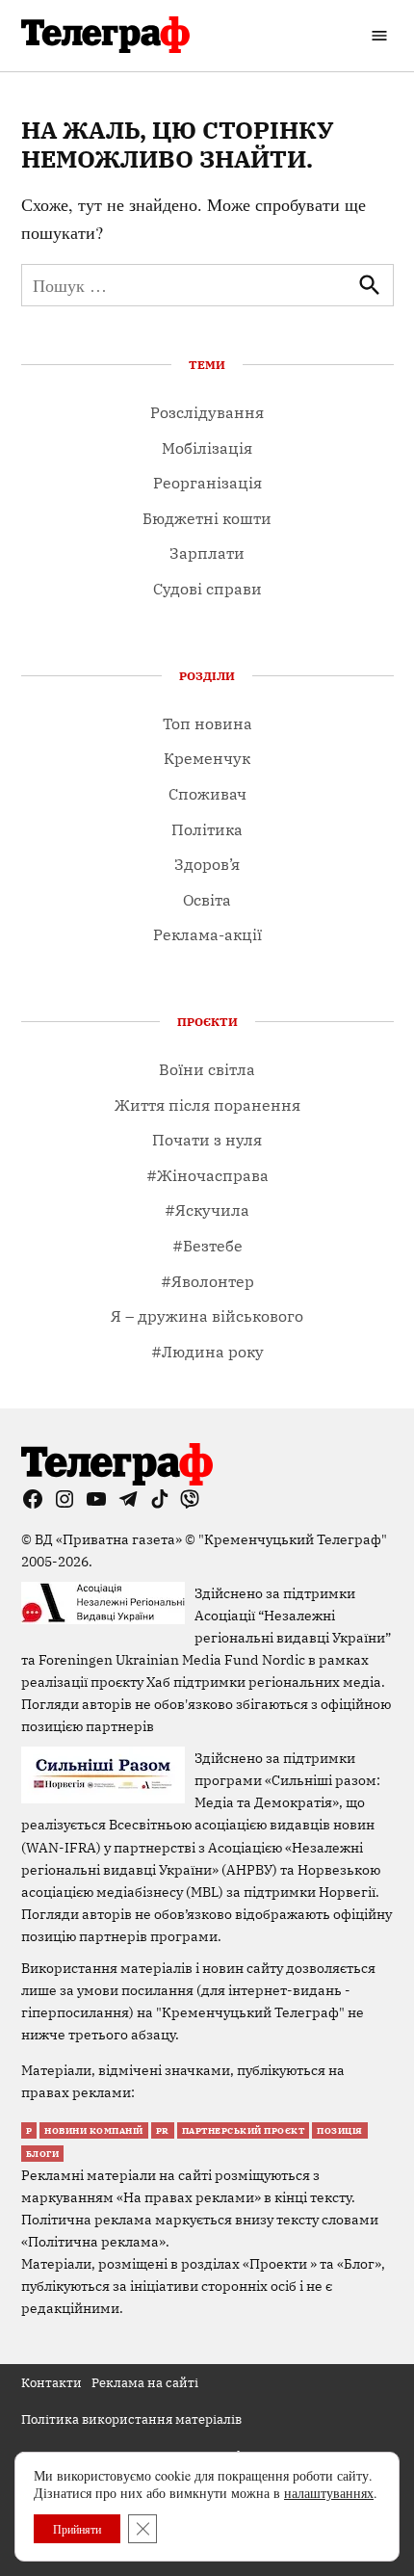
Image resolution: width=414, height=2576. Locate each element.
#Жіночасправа (207, 1175)
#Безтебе (207, 1246)
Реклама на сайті (145, 2382)
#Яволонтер (207, 1281)
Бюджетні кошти (207, 518)
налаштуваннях (329, 2493)
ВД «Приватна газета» (110, 1539)
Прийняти (77, 2529)
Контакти (52, 2382)
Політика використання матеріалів (131, 2419)
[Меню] (382, 36)
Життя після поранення (207, 1105)
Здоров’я (207, 864)
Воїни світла (207, 1069)
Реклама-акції (207, 934)
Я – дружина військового (207, 1316)
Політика (207, 829)
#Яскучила (207, 1210)
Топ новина (207, 723)
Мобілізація (207, 448)
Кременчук (207, 758)
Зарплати (207, 553)
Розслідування (207, 412)
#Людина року (207, 1352)
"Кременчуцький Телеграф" (293, 1539)
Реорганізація (207, 483)
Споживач (207, 794)
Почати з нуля (207, 1140)
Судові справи (207, 589)
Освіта (207, 900)
